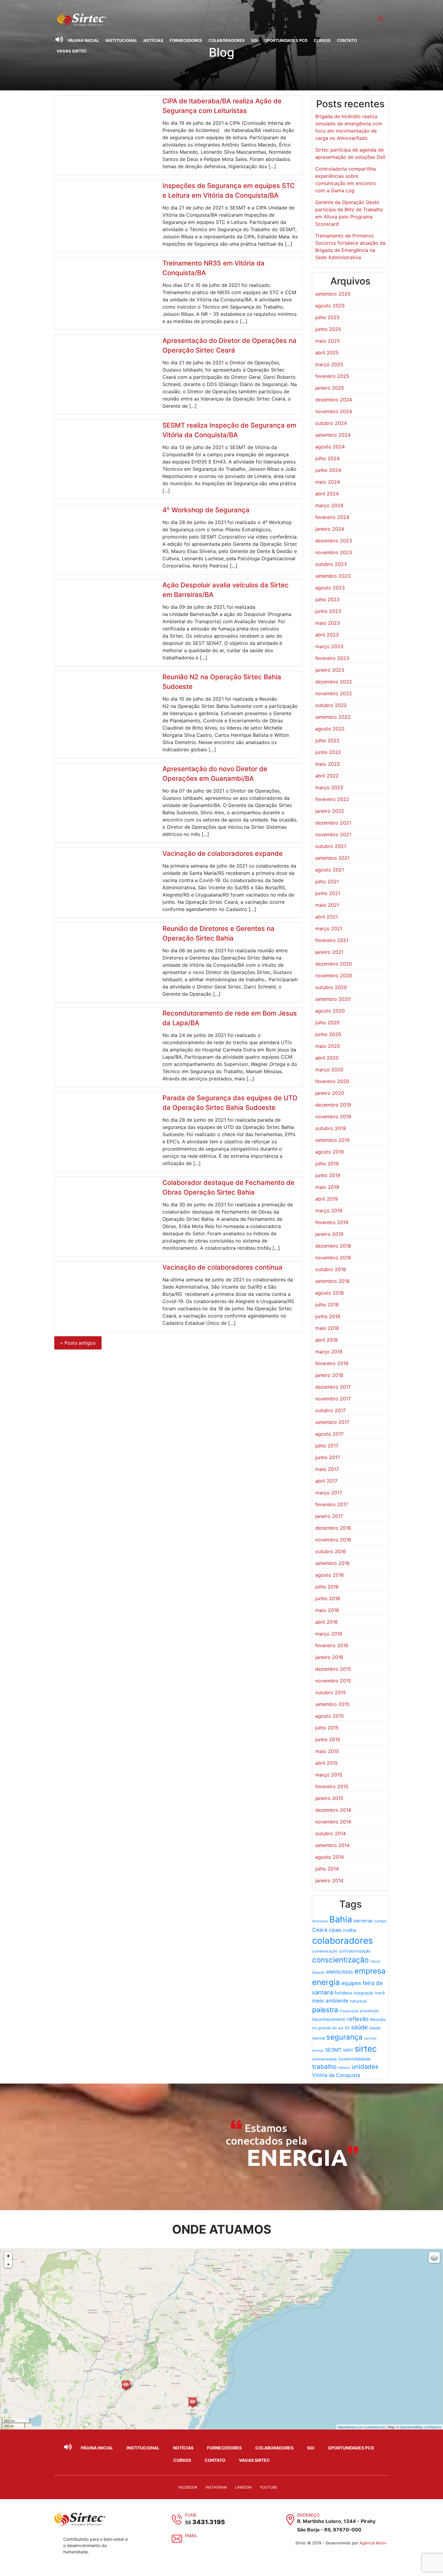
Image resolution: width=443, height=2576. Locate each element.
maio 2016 (327, 1610)
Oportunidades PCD (286, 40)
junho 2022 (328, 752)
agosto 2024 (330, 447)
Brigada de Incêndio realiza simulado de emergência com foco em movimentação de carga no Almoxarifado (349, 127)
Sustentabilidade (355, 2059)
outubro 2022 (331, 705)
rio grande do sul (328, 2028)
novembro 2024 (334, 411)
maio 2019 (327, 1187)
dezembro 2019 (333, 1105)
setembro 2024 (333, 435)
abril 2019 (327, 1199)
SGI (254, 40)
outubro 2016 (331, 1551)
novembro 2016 (333, 1540)
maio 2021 (327, 905)
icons (380, 2427)
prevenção (369, 2011)
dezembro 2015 (333, 1669)
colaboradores (342, 1941)
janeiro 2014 (329, 1880)
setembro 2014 (332, 1845)
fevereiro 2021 (332, 940)
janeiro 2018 (329, 1375)
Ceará (320, 1930)
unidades (365, 2067)
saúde (359, 2027)
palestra (325, 2010)
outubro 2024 (331, 423)
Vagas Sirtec (72, 51)
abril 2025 (327, 353)
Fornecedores (186, 40)
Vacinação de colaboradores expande (223, 853)
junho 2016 (328, 1598)
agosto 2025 (330, 306)
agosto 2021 (330, 870)
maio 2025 (328, 341)
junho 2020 (328, 1034)
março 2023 (329, 646)
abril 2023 (327, 635)
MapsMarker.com (351, 2427)
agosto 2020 (330, 1011)
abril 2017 (326, 1481)
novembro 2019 (333, 1117)
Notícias (153, 40)
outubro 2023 (331, 564)
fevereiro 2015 (332, 1786)
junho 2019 (328, 1175)
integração (363, 1993)
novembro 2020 (334, 975)
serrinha (370, 2039)
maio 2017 (327, 1469)
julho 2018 (327, 1305)
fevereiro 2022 (332, 799)
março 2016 (329, 1634)
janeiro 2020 (330, 1093)
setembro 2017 (332, 1422)
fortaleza (343, 1993)
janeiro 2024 (330, 529)
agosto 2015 (330, 1716)
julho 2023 (327, 599)
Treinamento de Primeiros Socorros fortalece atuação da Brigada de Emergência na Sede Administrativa (350, 247)
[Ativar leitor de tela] (59, 39)
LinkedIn (243, 2487)
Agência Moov (373, 2543)
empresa (370, 1971)
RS (347, 2028)
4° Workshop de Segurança (206, 510)
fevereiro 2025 (332, 376)
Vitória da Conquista (336, 2075)
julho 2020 (327, 1023)
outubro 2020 (331, 987)
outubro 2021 (331, 846)
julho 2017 (327, 1446)
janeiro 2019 (329, 1234)
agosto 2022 (330, 729)
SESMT (333, 2050)
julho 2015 (327, 1728)
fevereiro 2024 (332, 517)
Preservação (349, 2011)
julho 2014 (327, 1869)
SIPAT (348, 2050)
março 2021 (329, 928)
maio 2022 (328, 764)
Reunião (378, 2019)
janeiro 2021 (329, 952)
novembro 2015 (333, 1681)
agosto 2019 (330, 1152)
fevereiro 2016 (332, 1645)
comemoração (325, 1951)
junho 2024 (328, 470)
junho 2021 (328, 893)
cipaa (335, 1930)
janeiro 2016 (329, 1657)
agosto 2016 (330, 1575)
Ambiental (320, 1921)
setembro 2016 (332, 1563)
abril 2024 (327, 494)
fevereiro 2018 (332, 1363)
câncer (375, 1961)
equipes (351, 1983)
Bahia (341, 1919)
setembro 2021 (332, 858)
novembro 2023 (334, 552)
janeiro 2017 (329, 1516)
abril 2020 (327, 1058)
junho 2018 (328, 1316)
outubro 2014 (331, 1833)
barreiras (363, 1921)
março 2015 (329, 1775)
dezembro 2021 (333, 823)
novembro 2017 (333, 1399)
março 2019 (329, 1211)
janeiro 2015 (329, 1798)
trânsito (344, 2068)
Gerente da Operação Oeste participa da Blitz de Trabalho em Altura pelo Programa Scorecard (349, 213)
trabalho (324, 2067)
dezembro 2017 (333, 1387)
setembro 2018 (332, 1281)
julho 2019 (327, 1164)
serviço (318, 2050)
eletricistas (340, 1972)
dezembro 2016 (333, 1528)
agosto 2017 (329, 1434)
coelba (349, 1930)
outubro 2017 (330, 1410)
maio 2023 (328, 623)
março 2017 (329, 1493)
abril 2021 (327, 917)
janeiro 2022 (330, 811)
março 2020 (329, 1070)
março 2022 (329, 787)
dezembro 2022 (334, 682)
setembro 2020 (333, 999)
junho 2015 (328, 1739)
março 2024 (329, 505)
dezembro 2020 (334, 964)
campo (380, 1921)
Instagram (216, 2487)
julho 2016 (327, 1587)
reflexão (358, 2019)
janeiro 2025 (330, 388)
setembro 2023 (333, 576)
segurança (344, 2037)
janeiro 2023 (330, 670)
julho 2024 (327, 458)
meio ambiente (330, 2001)
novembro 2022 (334, 693)
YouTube (269, 2487)
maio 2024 (328, 482)
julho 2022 (327, 740)
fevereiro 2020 (332, 1081)
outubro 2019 (331, 1128)
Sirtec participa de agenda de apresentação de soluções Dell (350, 153)
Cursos (322, 40)
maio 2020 (328, 1046)
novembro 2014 (333, 1822)
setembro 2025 (333, 294)
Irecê (380, 1993)
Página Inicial (84, 40)
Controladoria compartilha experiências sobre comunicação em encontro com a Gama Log (346, 180)
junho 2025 (328, 329)
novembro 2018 (333, 1258)
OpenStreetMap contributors (420, 2427)
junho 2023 (328, 611)
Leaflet (371, 2427)
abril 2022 (327, 776)
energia (326, 1982)
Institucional (121, 40)
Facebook (188, 2487)
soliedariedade (325, 2059)
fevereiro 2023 (332, 658)
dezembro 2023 (334, 541)
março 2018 (329, 1352)
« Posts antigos (78, 1343)
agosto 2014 (330, 1857)
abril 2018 (327, 1340)
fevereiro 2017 (332, 1504)
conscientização (340, 1960)
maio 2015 (327, 1751)
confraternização (355, 1951)
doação (319, 1972)
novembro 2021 (333, 834)
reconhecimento (329, 2019)
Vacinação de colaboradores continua (222, 1267)
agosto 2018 (330, 1293)
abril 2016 (327, 1622)
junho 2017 (328, 1457)
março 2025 (329, 364)
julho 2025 (327, 317)
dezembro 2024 (334, 400)
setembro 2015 (332, 1704)
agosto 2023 (330, 588)
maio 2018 (327, 1328)
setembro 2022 (333, 717)
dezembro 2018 (333, 1246)
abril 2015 (327, 1763)
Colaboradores (227, 40)
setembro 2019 (332, 1140)
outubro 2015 (331, 1692)
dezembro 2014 (333, 1810)
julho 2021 (327, 881)
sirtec (366, 2049)
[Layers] (434, 2257)
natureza (358, 2001)
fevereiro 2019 (332, 1222)
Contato (347, 40)
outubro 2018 (331, 1269)
